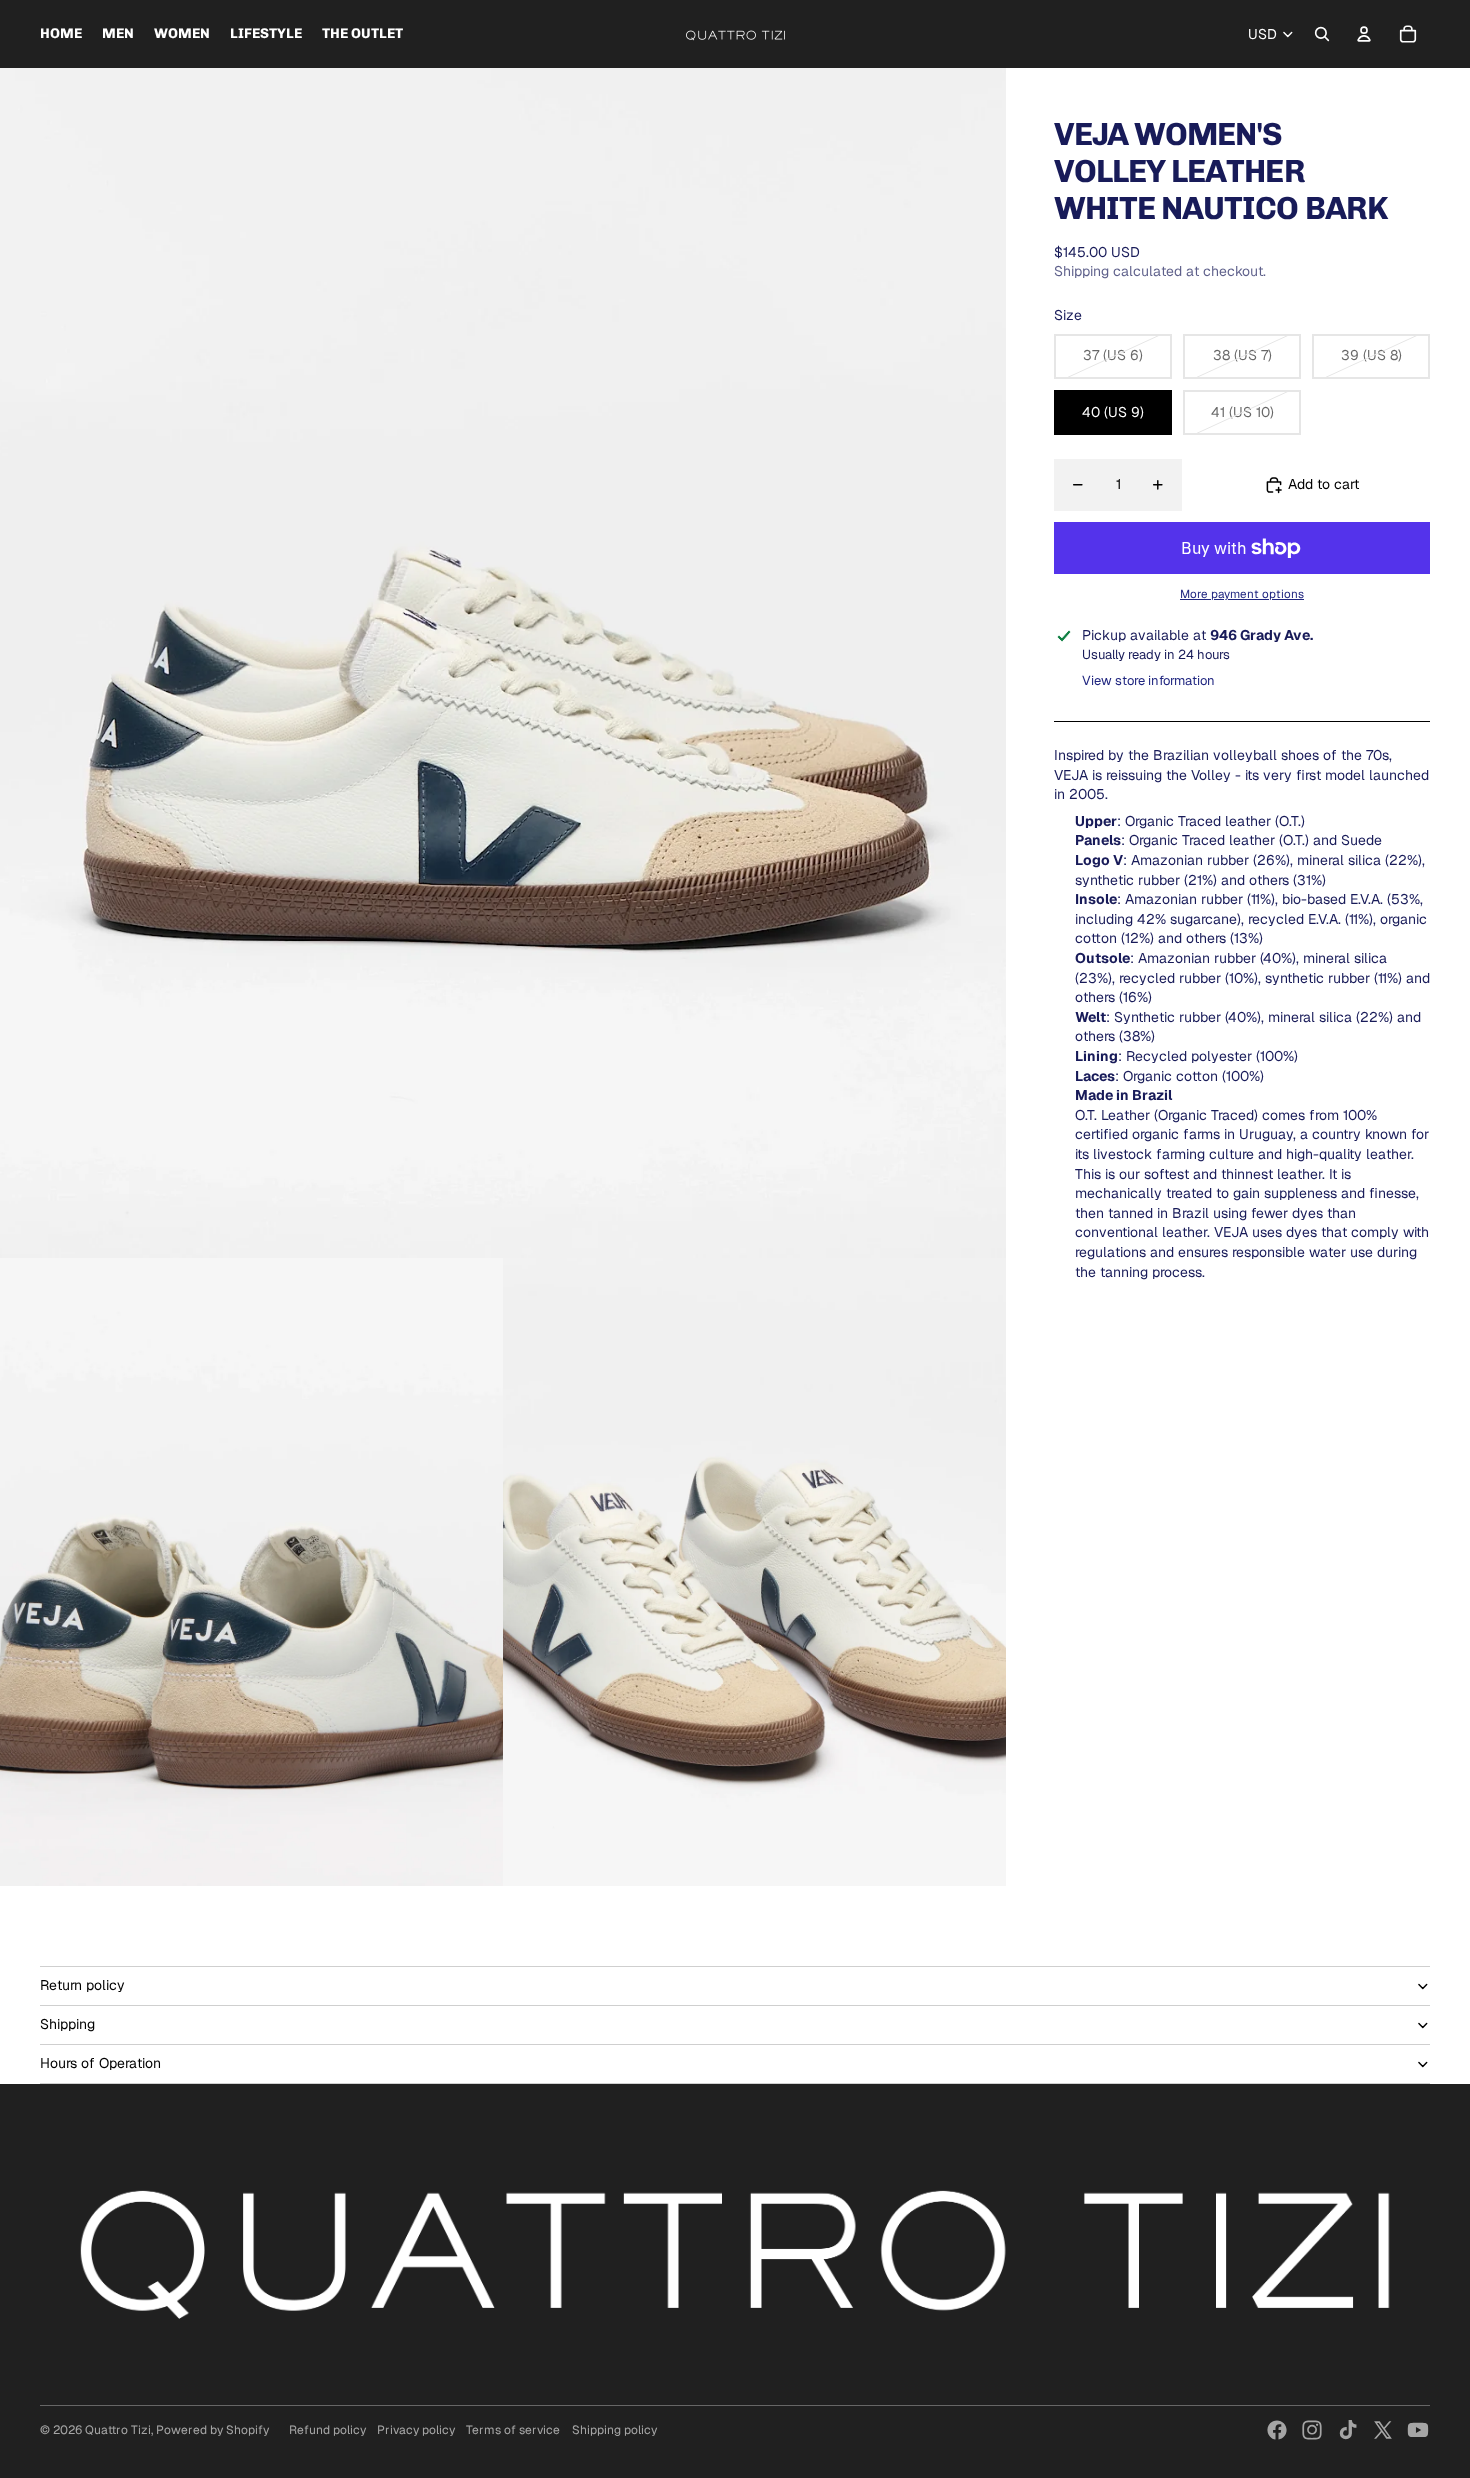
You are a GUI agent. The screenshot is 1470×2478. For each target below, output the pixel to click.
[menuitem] (61, 34)
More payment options (1242, 593)
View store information (1148, 680)
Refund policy (327, 2430)
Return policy (82, 1985)
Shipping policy (614, 2430)
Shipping (67, 2024)
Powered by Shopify (212, 2430)
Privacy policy (416, 2430)
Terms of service (513, 2430)
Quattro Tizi (118, 2430)
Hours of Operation (100, 2063)
